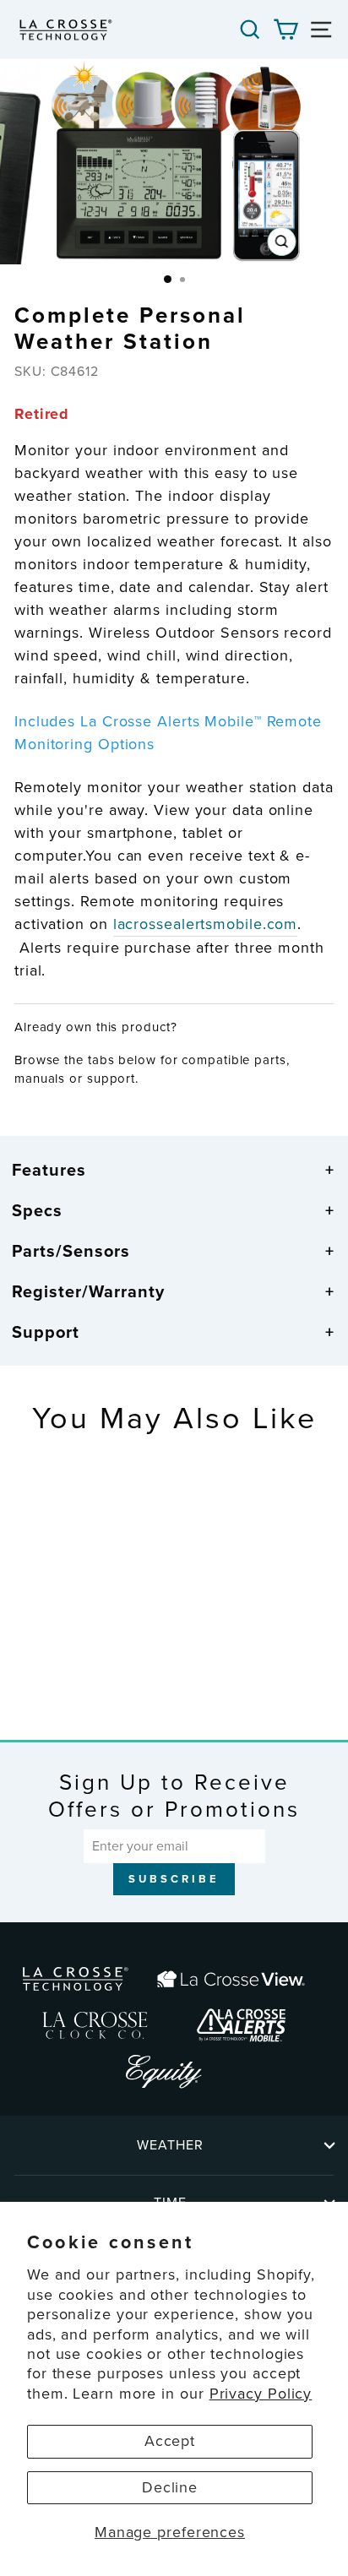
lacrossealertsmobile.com (206, 924)
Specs (37, 1210)
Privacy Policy (261, 2394)
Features (49, 1170)
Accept (170, 2441)
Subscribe (174, 1879)
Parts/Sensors (71, 1251)
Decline (170, 2487)
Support (46, 1332)
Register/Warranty (88, 1291)
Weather (170, 2145)
